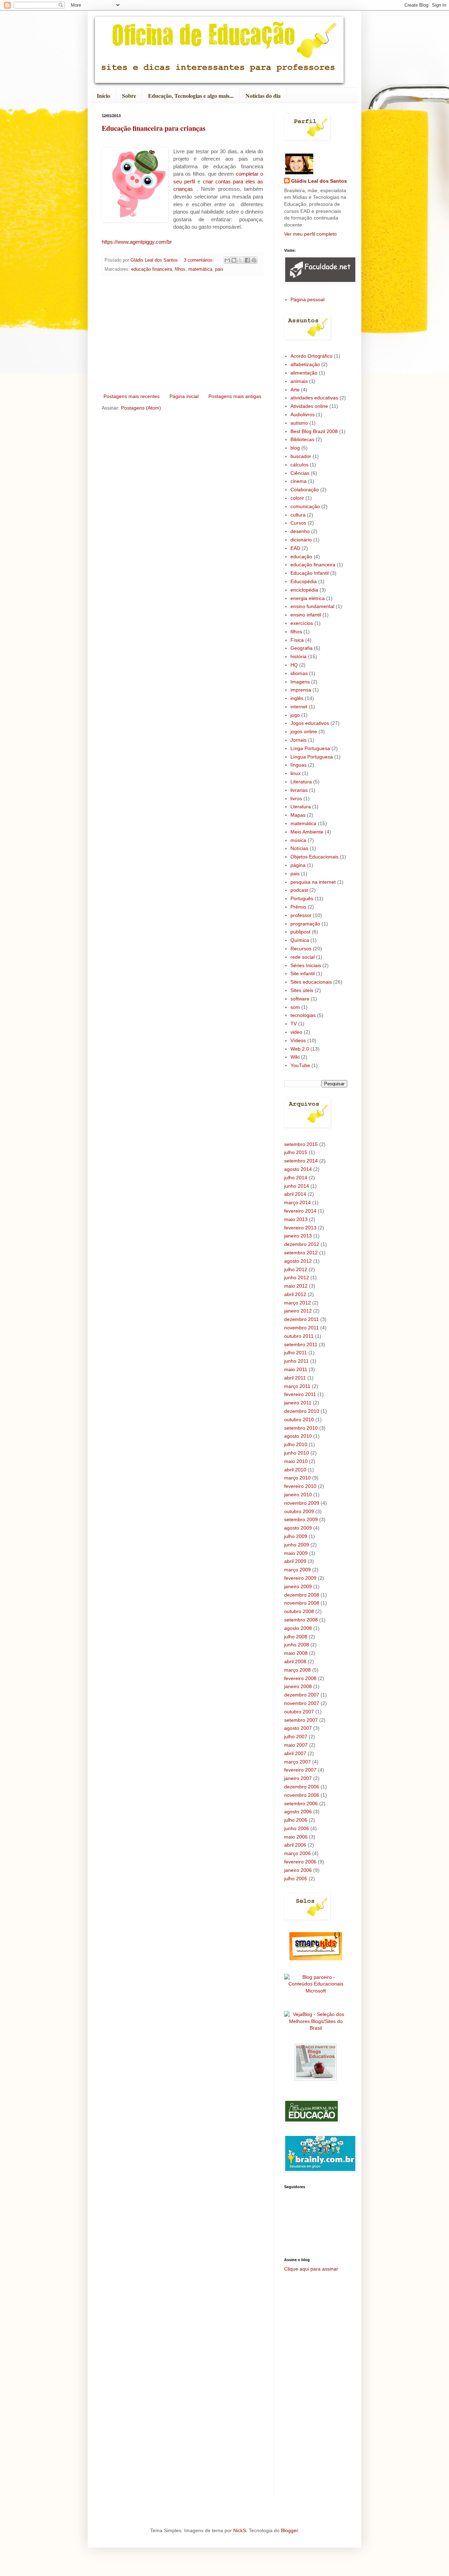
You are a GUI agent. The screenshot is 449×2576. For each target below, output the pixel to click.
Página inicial (184, 396)
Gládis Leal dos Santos (319, 181)
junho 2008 (297, 1645)
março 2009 (297, 1570)
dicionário (301, 540)
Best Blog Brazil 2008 (314, 431)
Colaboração (305, 490)
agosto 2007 (298, 1728)
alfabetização (305, 364)
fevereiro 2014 (300, 1211)
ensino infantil (306, 615)
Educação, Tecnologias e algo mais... (191, 96)
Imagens (300, 682)
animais (299, 381)
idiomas (299, 673)
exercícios (302, 623)
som (295, 1007)
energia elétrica (308, 598)
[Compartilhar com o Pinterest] (254, 260)
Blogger (289, 2530)
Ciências (300, 473)
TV (294, 1024)
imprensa (301, 690)
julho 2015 (296, 1152)
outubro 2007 (299, 1712)
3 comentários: (200, 260)
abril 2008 (295, 1661)
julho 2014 (296, 1178)
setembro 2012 (301, 1253)
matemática (200, 269)
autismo (299, 423)
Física (297, 640)
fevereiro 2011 (300, 1394)
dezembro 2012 (302, 1244)
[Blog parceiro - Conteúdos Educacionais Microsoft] (316, 1991)
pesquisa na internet (313, 882)
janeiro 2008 (298, 1686)
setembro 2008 (301, 1620)
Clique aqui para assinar (311, 2269)
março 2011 (297, 1386)
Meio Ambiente (307, 832)
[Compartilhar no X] (241, 260)
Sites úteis (302, 990)
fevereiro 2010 (300, 1486)
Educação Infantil (310, 573)
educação (301, 557)
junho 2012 (297, 1277)
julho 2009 (296, 1536)
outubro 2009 (299, 1511)
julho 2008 (296, 1637)
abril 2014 (295, 1194)
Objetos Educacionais (314, 857)
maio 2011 (296, 1369)
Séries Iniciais (306, 965)
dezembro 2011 (301, 1319)
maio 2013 (296, 1219)
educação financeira (152, 269)
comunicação (305, 506)
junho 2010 (297, 1453)
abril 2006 (295, 1845)
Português (302, 898)
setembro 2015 (301, 1144)
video (296, 1032)
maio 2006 (296, 1837)
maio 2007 (296, 1745)
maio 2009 (296, 1553)
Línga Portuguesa (310, 748)
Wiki (295, 1057)
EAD (295, 548)
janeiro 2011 (298, 1403)
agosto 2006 (298, 1812)
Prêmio (298, 907)
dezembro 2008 (302, 1595)
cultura (298, 515)
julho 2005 (296, 1879)
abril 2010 (295, 1470)
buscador (301, 456)
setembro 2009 (301, 1519)
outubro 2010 (299, 1420)
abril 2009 (295, 1561)
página (298, 865)
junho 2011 (296, 1361)
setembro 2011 (301, 1344)
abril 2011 (295, 1378)
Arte (295, 390)
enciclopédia (304, 590)
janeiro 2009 (298, 1586)
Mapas (298, 815)
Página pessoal (307, 299)
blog (295, 448)
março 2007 (297, 1762)
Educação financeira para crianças (154, 128)
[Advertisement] (182, 334)
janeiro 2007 (298, 1778)
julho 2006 (296, 1820)
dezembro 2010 (302, 1411)
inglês (297, 698)
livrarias (299, 790)
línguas (299, 765)
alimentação (304, 373)
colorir (297, 498)
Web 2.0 (300, 1049)
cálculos (299, 465)
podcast (299, 890)
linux (296, 773)
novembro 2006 (302, 1795)
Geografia (301, 648)
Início (103, 96)
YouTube (300, 1065)
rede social (303, 957)
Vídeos (298, 1040)
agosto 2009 (298, 1528)
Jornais (299, 740)
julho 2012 (296, 1269)
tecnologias (303, 1015)
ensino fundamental (312, 606)
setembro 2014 (301, 1161)
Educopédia (304, 581)
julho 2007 (296, 1737)
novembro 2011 (301, 1328)
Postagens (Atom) (141, 408)
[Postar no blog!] (234, 260)
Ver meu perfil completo (310, 234)
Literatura (301, 782)
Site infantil (303, 973)
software (300, 999)
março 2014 (297, 1202)
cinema (299, 481)
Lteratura (301, 807)
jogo (295, 715)
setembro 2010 (301, 1428)
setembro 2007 (301, 1720)
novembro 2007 (302, 1703)
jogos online (304, 731)
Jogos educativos (310, 723)
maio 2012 (296, 1286)
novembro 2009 (302, 1503)
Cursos (298, 523)
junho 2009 (297, 1545)
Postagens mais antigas (235, 396)
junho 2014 (297, 1186)
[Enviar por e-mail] (227, 260)
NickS (240, 2530)
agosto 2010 (298, 1436)
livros (296, 798)
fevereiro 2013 (300, 1228)
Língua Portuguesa (312, 757)
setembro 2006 (301, 1803)
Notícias (299, 848)
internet (299, 707)
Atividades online (309, 406)
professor (301, 915)
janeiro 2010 (298, 1495)
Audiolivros (303, 414)
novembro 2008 (302, 1603)
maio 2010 (296, 1461)
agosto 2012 (298, 1261)
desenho (300, 531)
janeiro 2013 (298, 1236)
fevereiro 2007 (300, 1770)
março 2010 (297, 1478)
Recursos (301, 949)
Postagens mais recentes (132, 396)
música (298, 840)
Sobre (129, 96)
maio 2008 (296, 1653)
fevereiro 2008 (300, 1678)
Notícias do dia (263, 96)
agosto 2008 (298, 1628)
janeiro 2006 (298, 1870)
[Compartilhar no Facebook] (247, 260)
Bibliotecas (302, 439)
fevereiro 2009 (300, 1578)
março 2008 (297, 1670)
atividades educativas (314, 398)
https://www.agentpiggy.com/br (137, 242)
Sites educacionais (311, 982)
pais (219, 269)
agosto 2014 (298, 1169)
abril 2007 (295, 1753)
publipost (300, 932)
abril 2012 (295, 1294)
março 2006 (297, 1853)
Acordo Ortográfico (311, 356)
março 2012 (297, 1303)
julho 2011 (296, 1353)
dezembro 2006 (302, 1787)
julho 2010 (296, 1444)
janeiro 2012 (298, 1311)
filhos (180, 269)
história (299, 656)
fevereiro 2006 (300, 1862)
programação (305, 924)
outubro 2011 (299, 1336)
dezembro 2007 (302, 1695)
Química (300, 940)
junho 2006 (297, 1828)
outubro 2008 (299, 1611)
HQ (294, 665)
